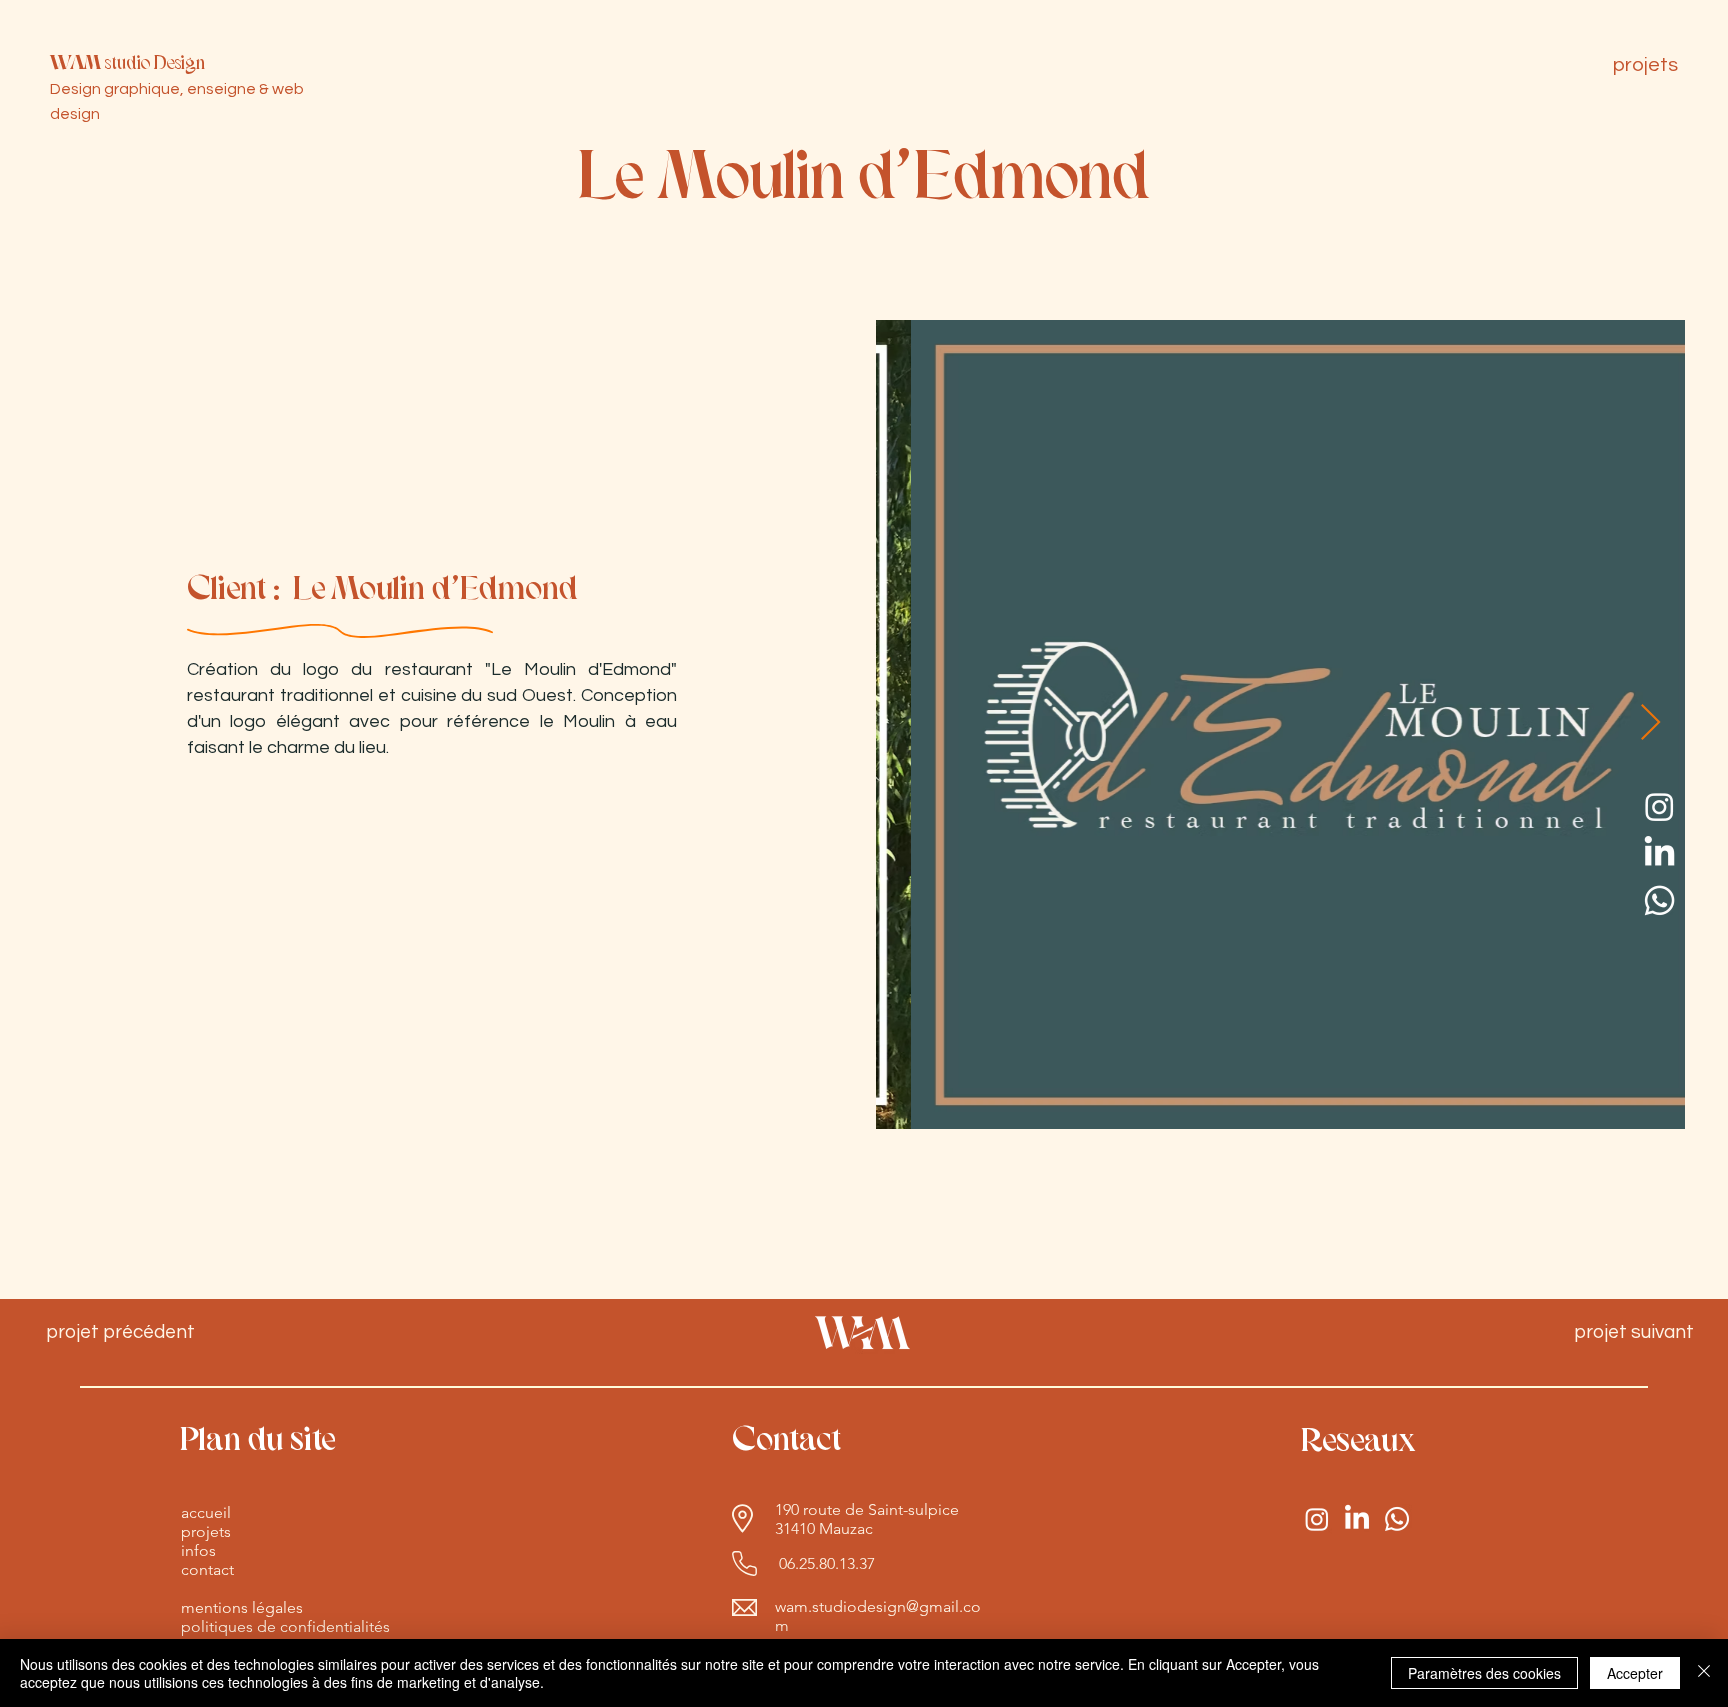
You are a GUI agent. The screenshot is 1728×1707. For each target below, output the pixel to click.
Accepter (1635, 1673)
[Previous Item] (909, 723)
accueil (206, 1512)
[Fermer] (1704, 1673)
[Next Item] (1650, 723)
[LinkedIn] (1659, 853)
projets (206, 1531)
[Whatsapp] (1659, 900)
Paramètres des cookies (1484, 1673)
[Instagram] (1659, 806)
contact (207, 1569)
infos (198, 1550)
